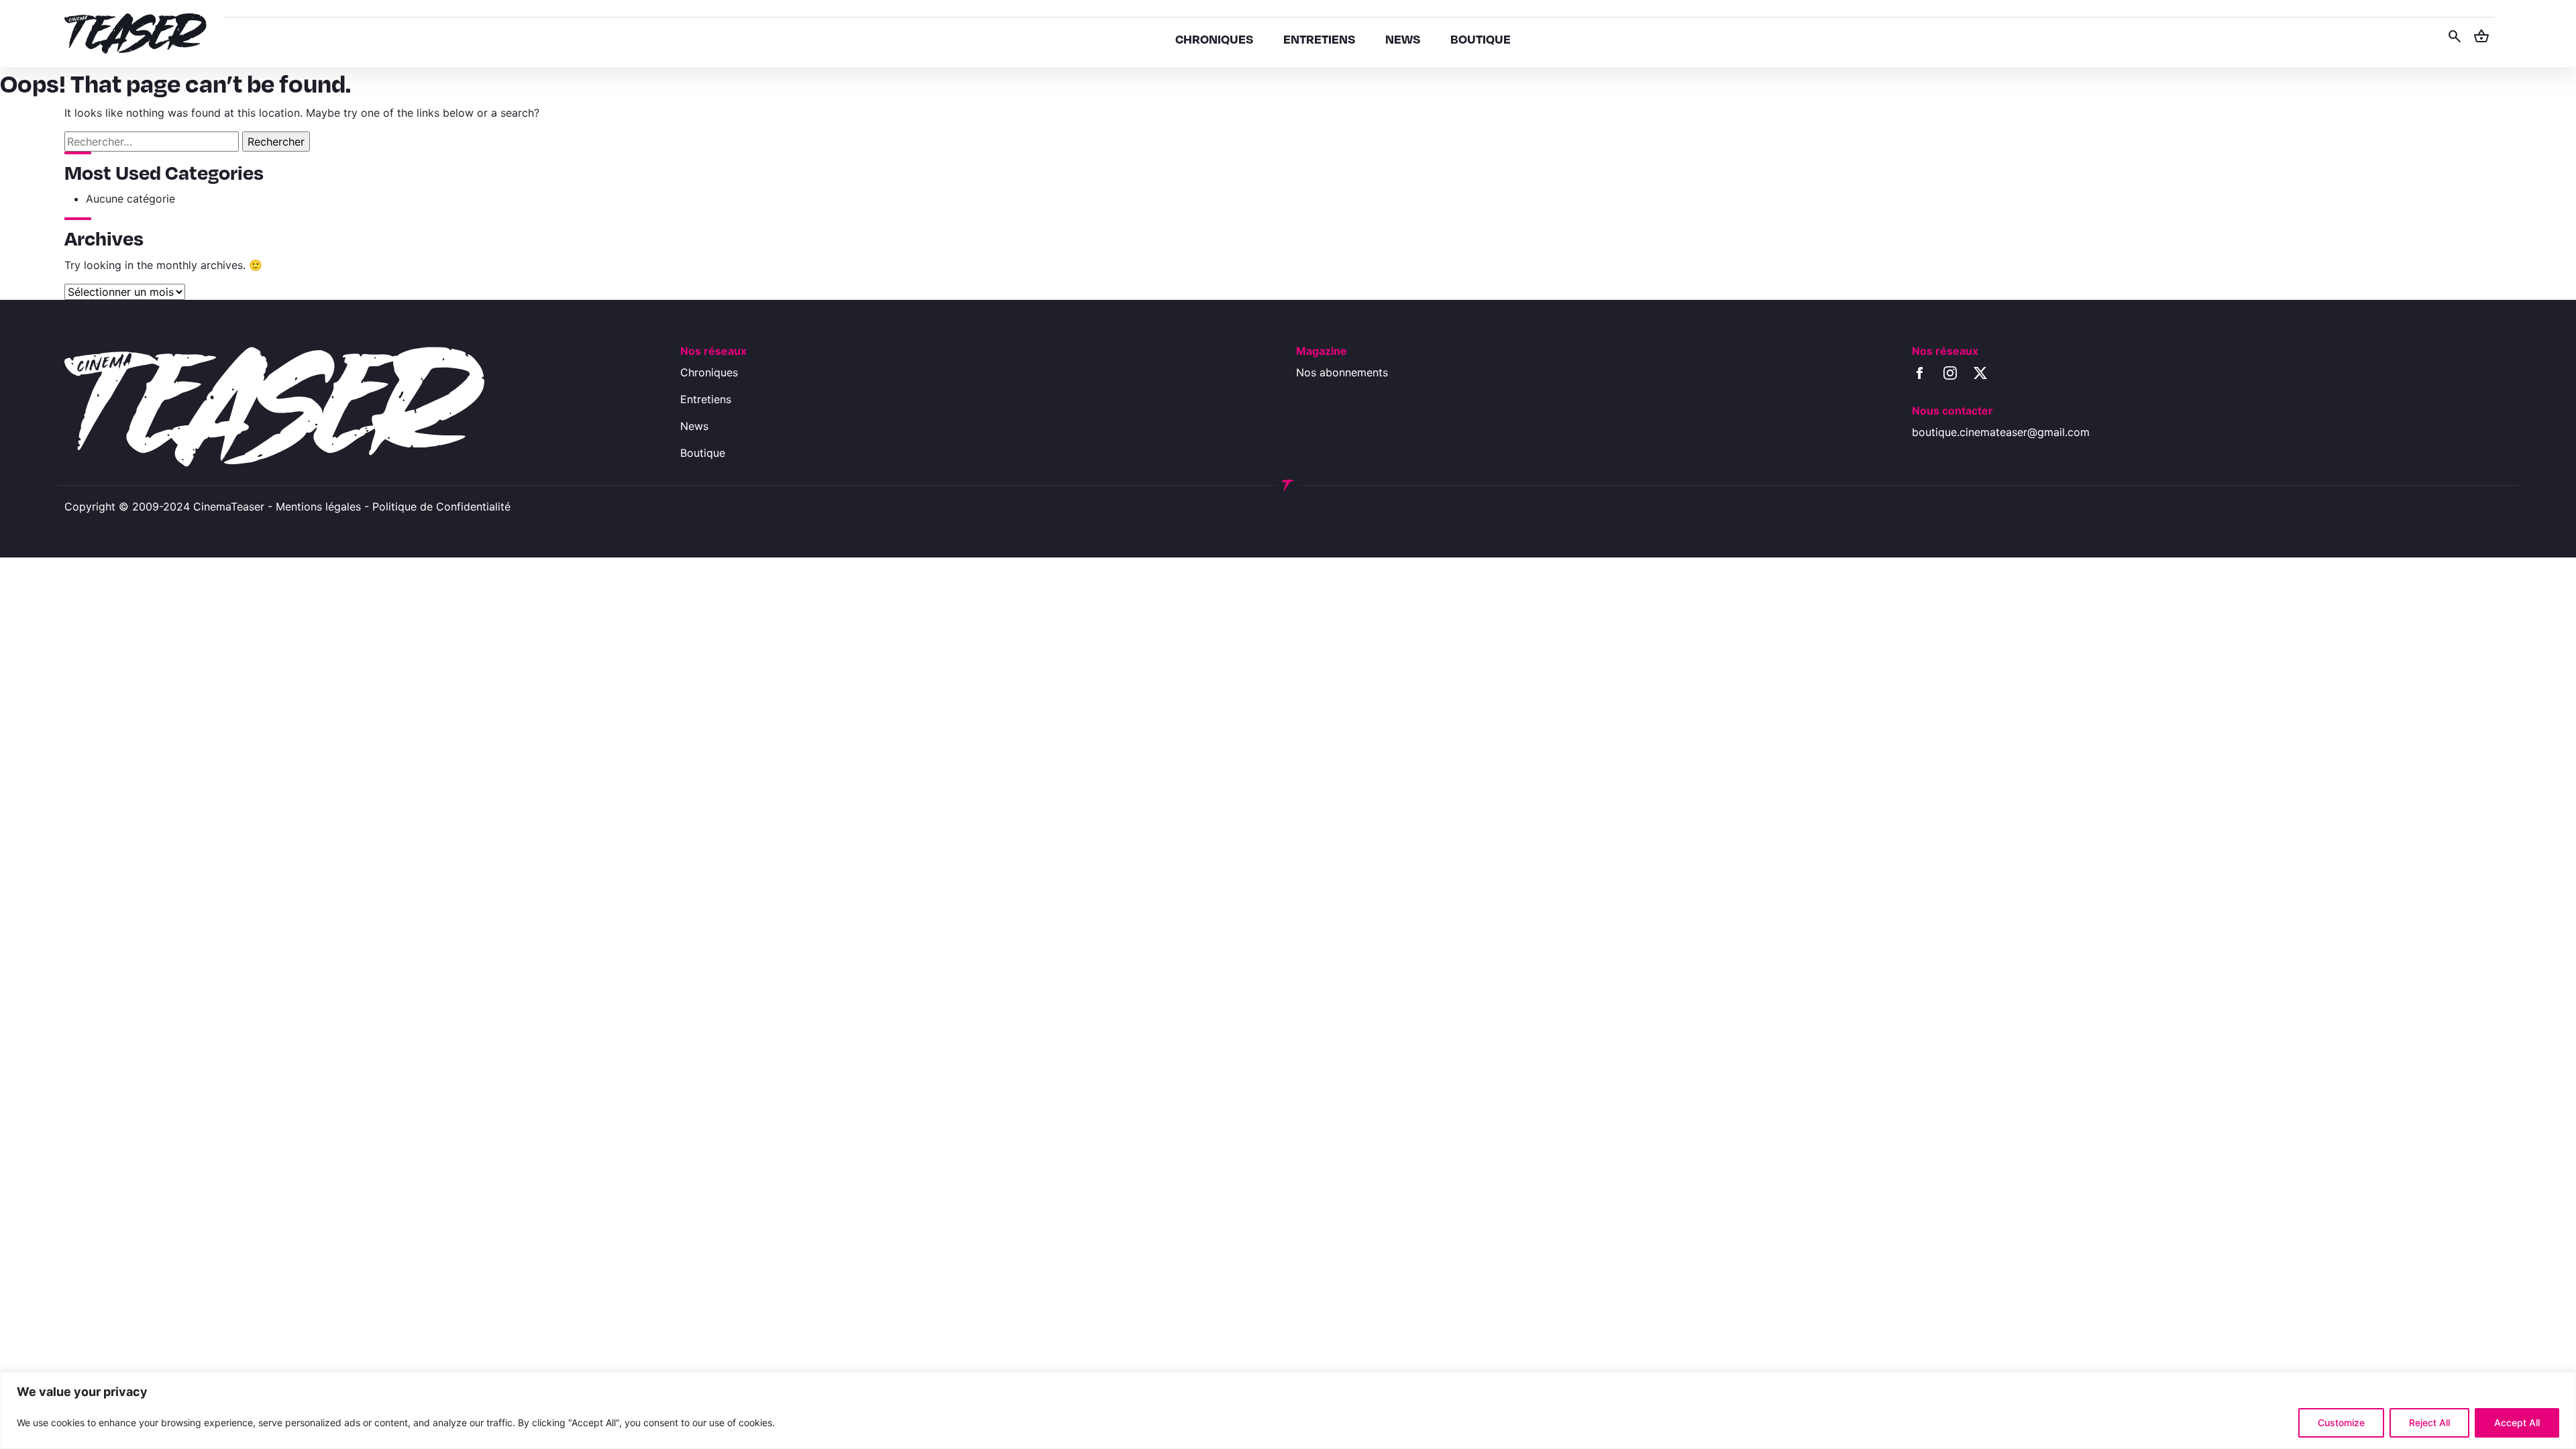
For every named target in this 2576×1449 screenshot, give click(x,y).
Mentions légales (318, 506)
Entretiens (706, 399)
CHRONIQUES (1214, 39)
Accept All (2517, 1423)
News (694, 426)
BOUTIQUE (1481, 39)
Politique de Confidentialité (441, 506)
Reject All (2429, 1423)
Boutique (703, 453)
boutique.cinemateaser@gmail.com (2001, 432)
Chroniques (709, 372)
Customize (2341, 1423)
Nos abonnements (1342, 372)
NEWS (1403, 39)
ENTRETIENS (1319, 39)
